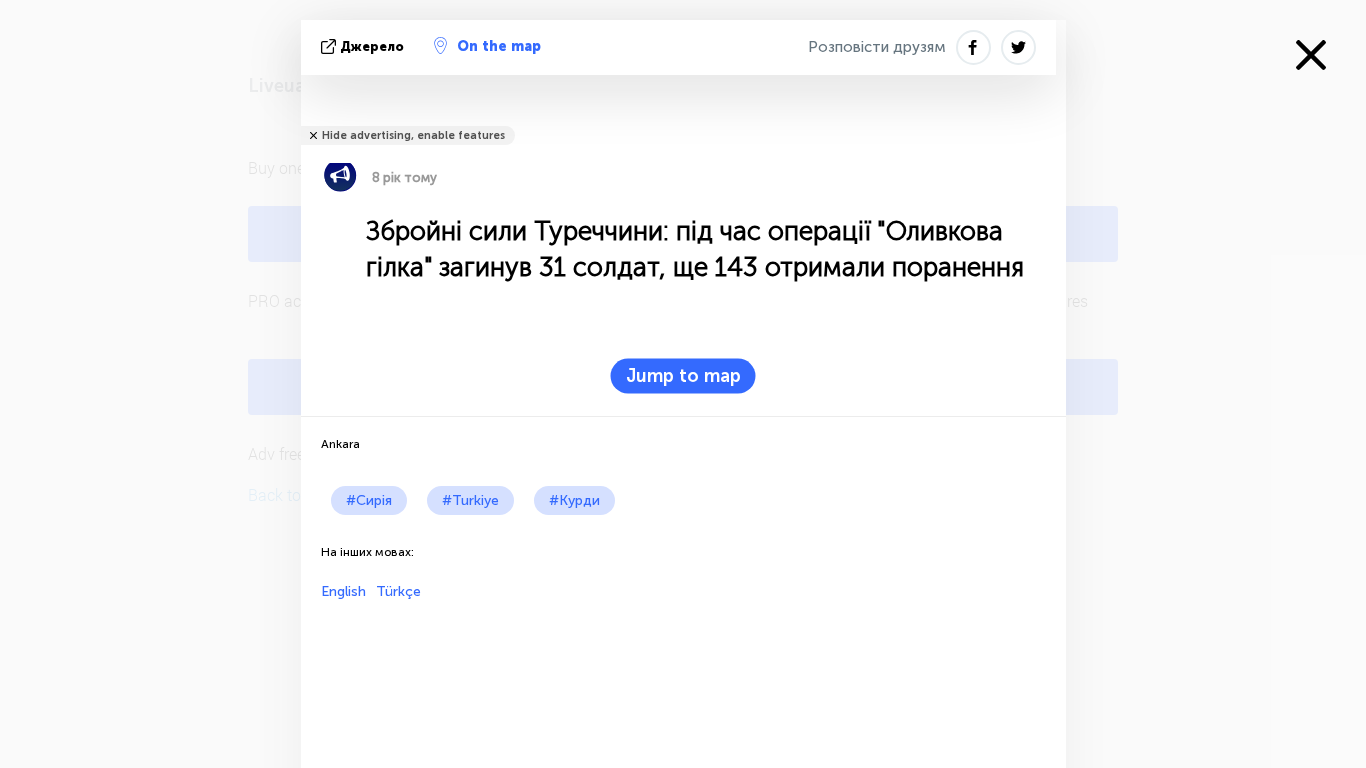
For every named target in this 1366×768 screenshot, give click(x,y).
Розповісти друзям (877, 47)
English (343, 591)
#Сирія (369, 500)
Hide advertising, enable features (413, 135)
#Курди (574, 500)
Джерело (372, 46)
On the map (499, 46)
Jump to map (683, 376)
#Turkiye (470, 500)
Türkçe (398, 591)
